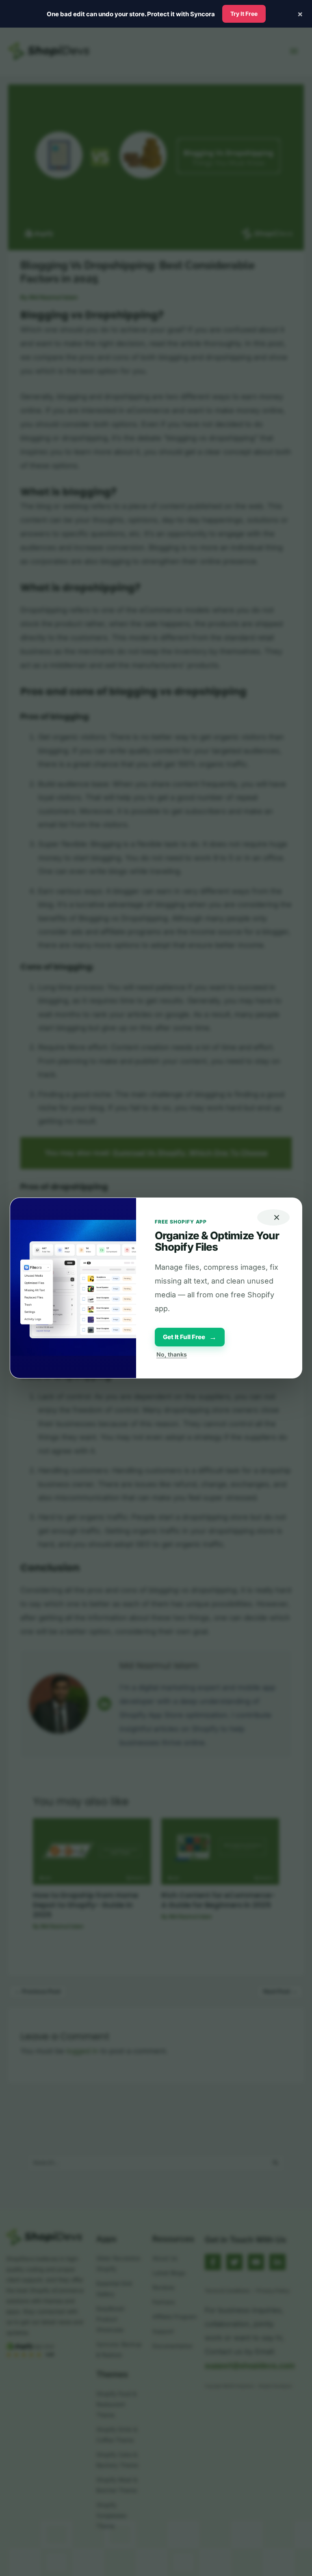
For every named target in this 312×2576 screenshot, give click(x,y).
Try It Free (244, 14)
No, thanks (172, 1354)
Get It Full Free (190, 1337)
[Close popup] (273, 1217)
